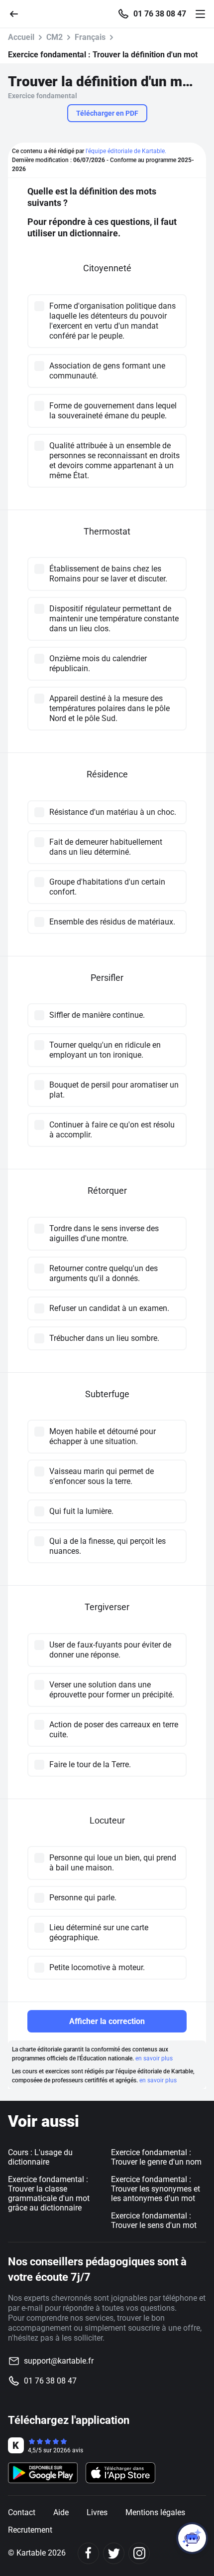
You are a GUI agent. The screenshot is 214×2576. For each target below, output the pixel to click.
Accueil (21, 37)
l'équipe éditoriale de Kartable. (126, 151)
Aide (61, 2512)
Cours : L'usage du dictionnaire (40, 2157)
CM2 (54, 37)
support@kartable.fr (59, 2361)
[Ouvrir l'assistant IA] (192, 2538)
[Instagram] (139, 2553)
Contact (22, 2512)
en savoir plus (154, 2058)
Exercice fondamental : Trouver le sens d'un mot (154, 2220)
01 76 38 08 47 (160, 14)
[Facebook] (88, 2553)
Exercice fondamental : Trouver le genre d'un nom (156, 2157)
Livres (97, 2512)
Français (90, 37)
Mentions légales (155, 2512)
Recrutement (30, 2530)
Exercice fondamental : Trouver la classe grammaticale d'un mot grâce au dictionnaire (49, 2194)
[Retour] (18, 13)
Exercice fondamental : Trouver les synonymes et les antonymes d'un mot (156, 2189)
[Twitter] (114, 2553)
